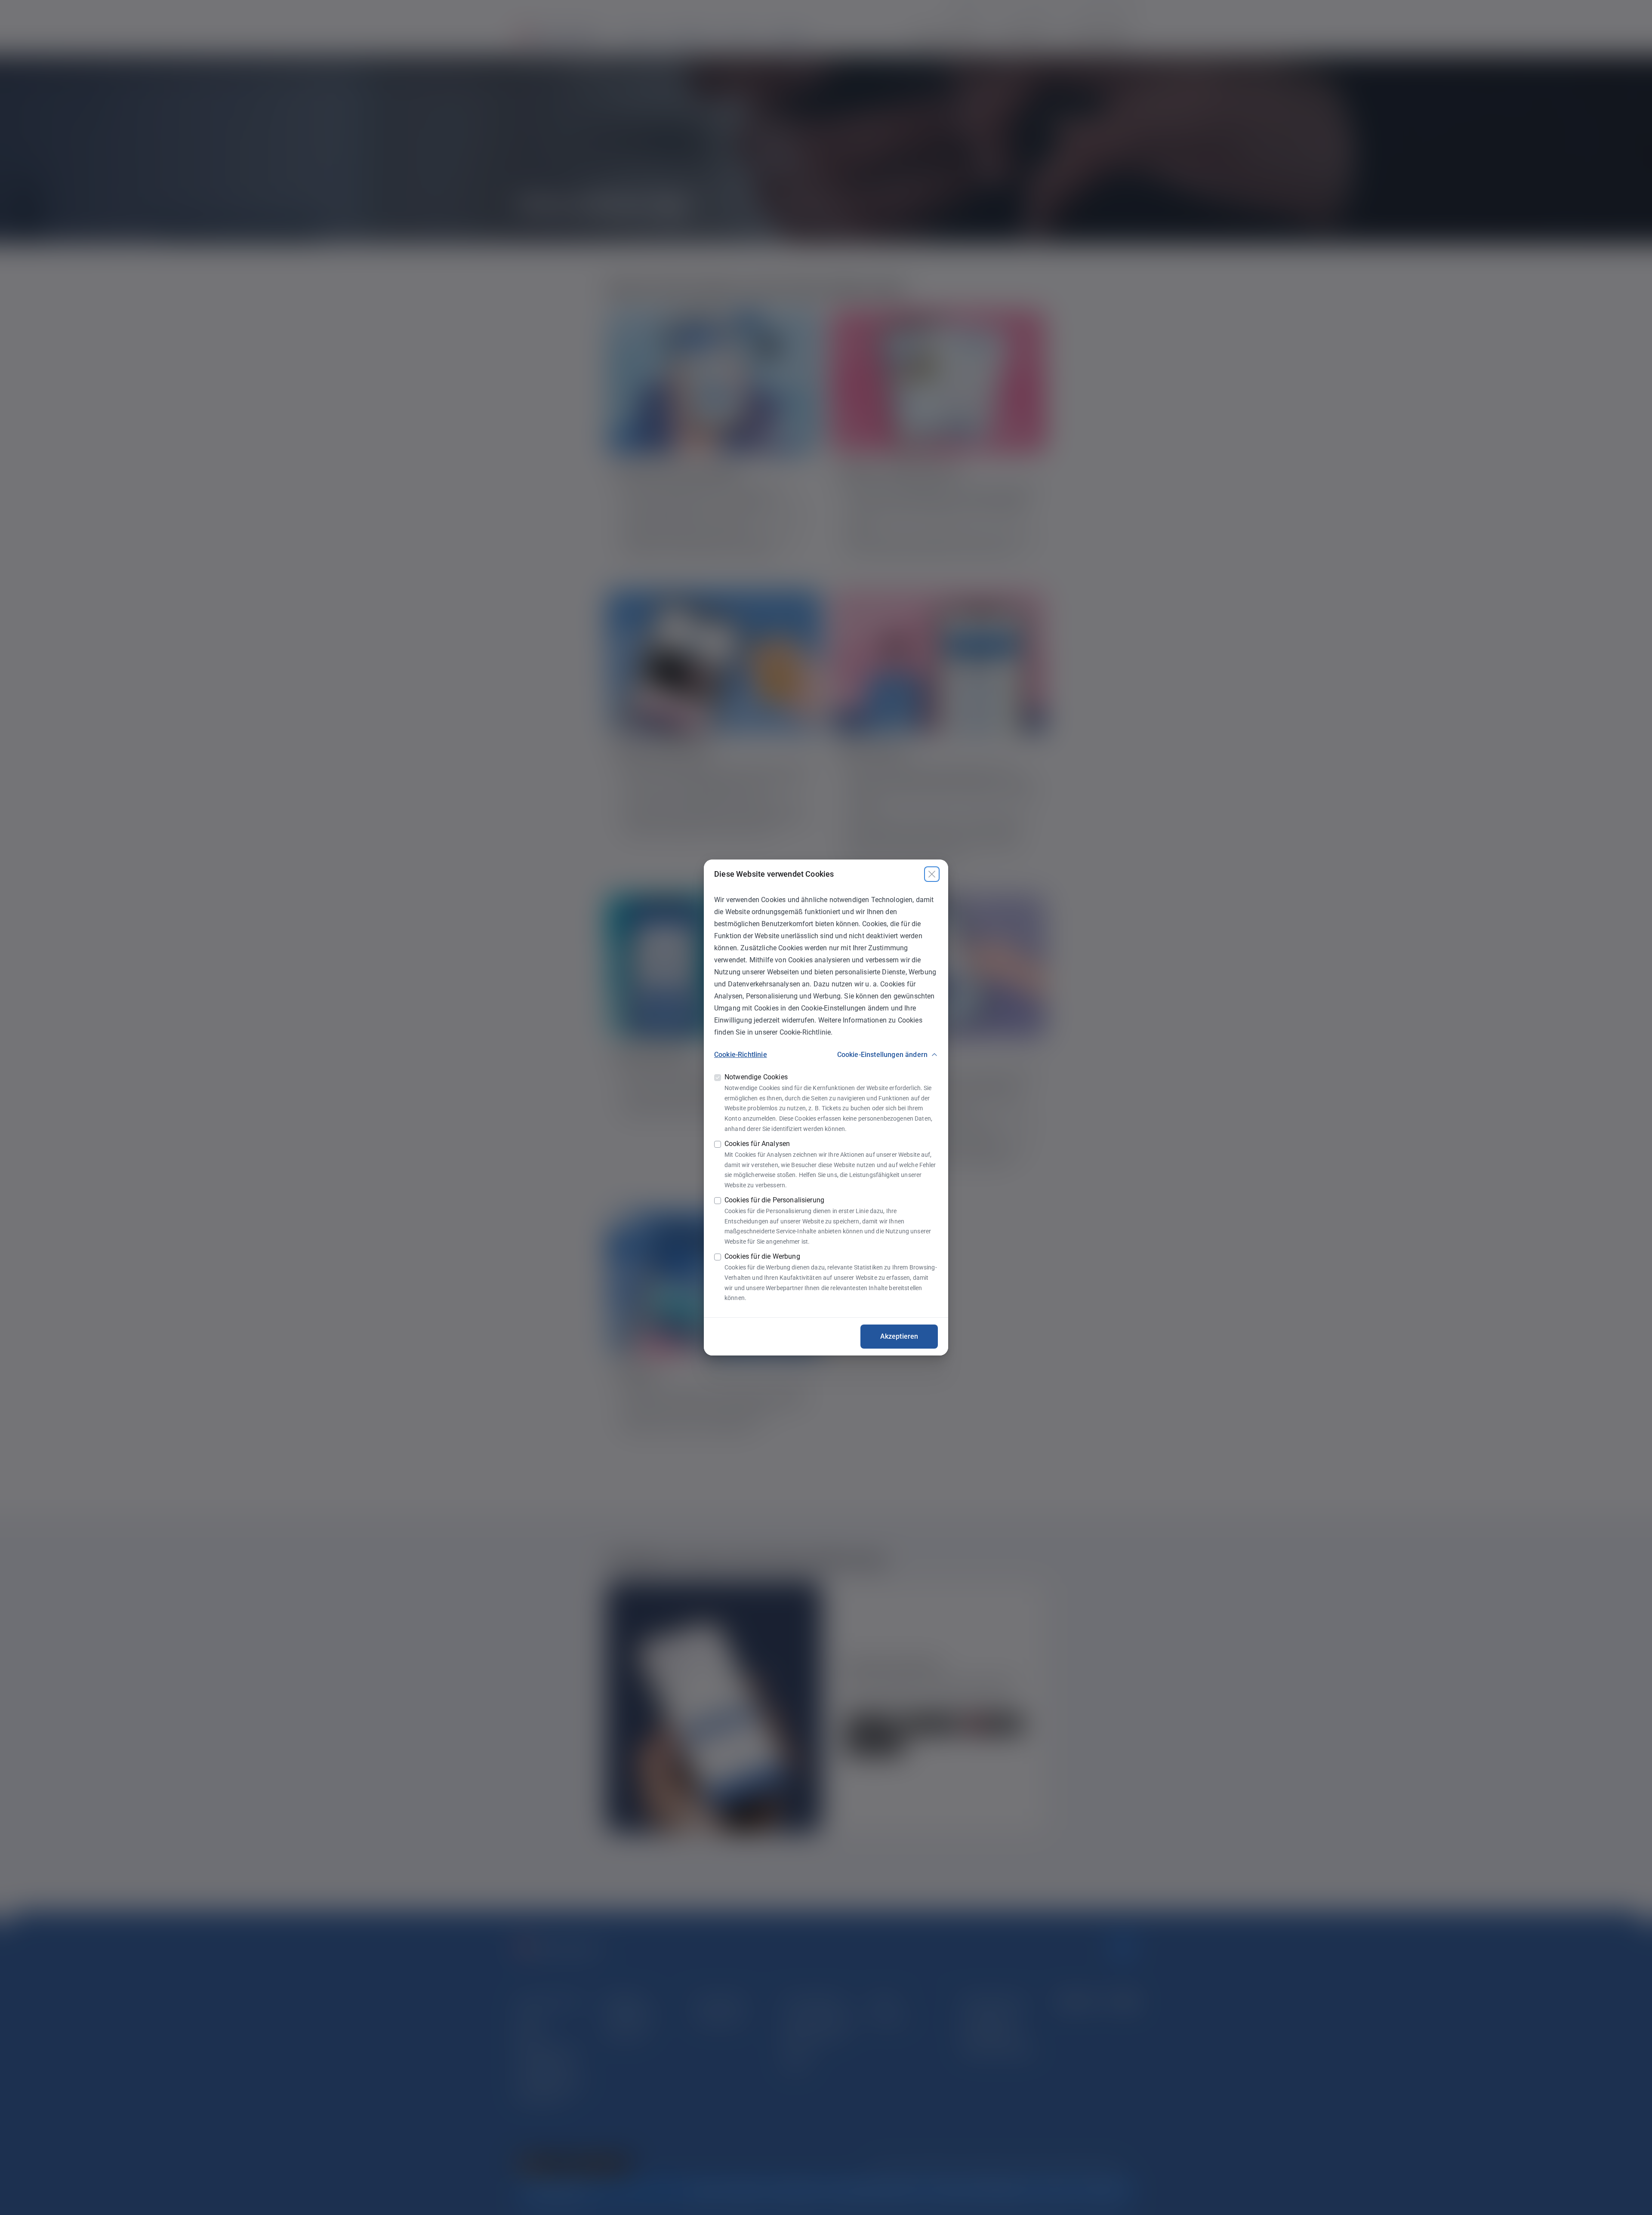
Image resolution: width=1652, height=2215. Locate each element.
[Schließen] (932, 874)
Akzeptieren (899, 1336)
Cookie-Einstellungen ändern (882, 1055)
